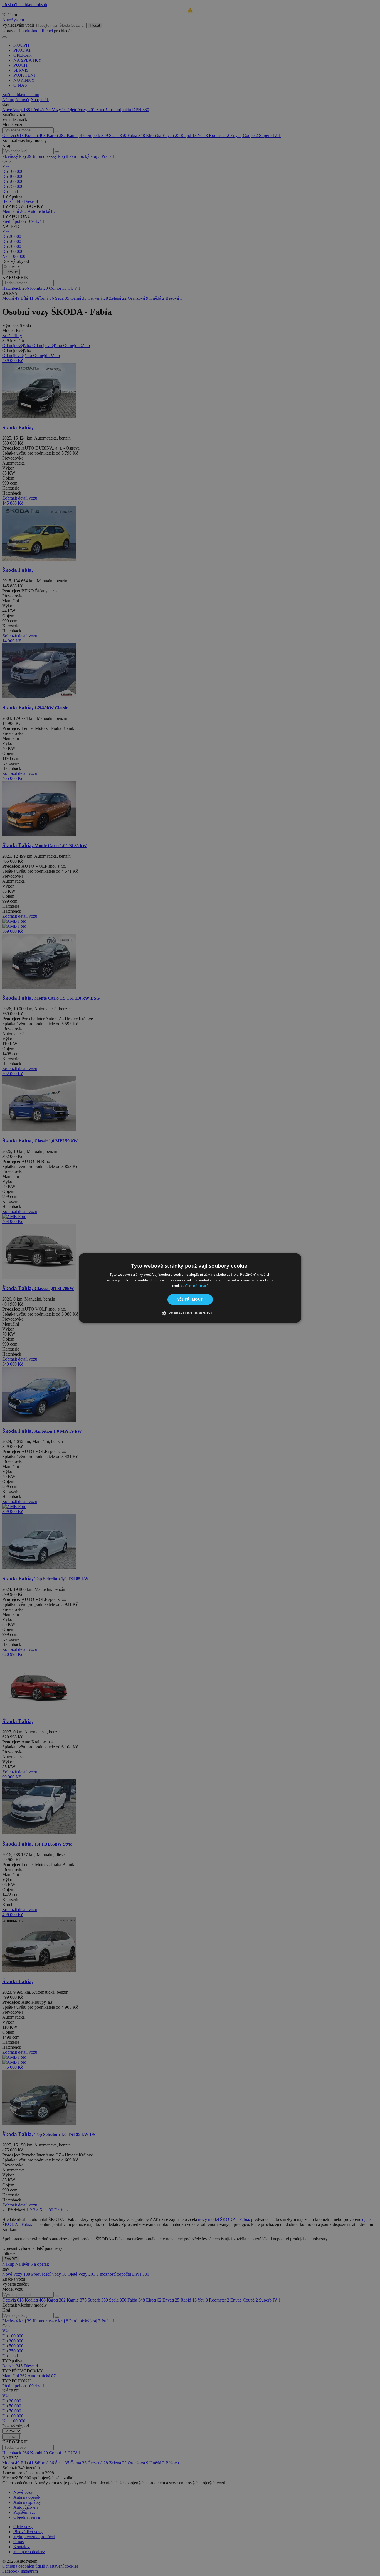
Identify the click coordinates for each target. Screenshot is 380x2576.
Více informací (196, 1286)
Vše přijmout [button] (190, 1299)
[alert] (190, 1288)
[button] (190, 1313)
